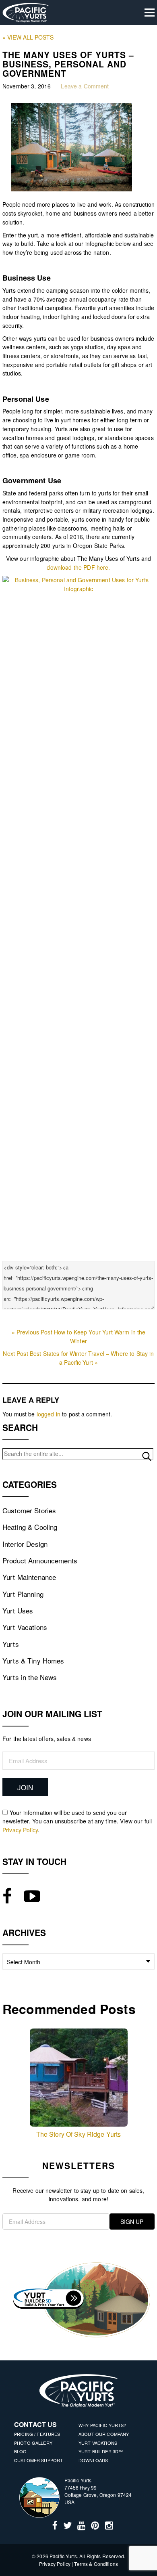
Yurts (11, 1644)
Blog (21, 2451)
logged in (49, 1414)
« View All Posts (28, 37)
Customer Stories (29, 1510)
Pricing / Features (37, 2434)
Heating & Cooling (30, 1527)
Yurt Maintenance (29, 1577)
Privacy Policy (20, 1830)
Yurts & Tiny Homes (33, 1660)
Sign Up (132, 2221)
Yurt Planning (23, 1594)
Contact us (35, 2424)
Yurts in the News (30, 1677)
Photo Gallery (33, 2443)
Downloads (93, 2460)
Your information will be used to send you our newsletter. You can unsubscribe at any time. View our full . (77, 1821)
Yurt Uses (18, 1610)
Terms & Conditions (96, 2564)
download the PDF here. (78, 567)
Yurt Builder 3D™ (101, 2451)
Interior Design (25, 1544)
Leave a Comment (85, 86)
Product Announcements (40, 1560)
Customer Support (38, 2460)
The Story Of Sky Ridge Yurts (79, 2134)
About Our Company (104, 2434)
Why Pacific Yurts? (102, 2425)
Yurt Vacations (25, 1627)
